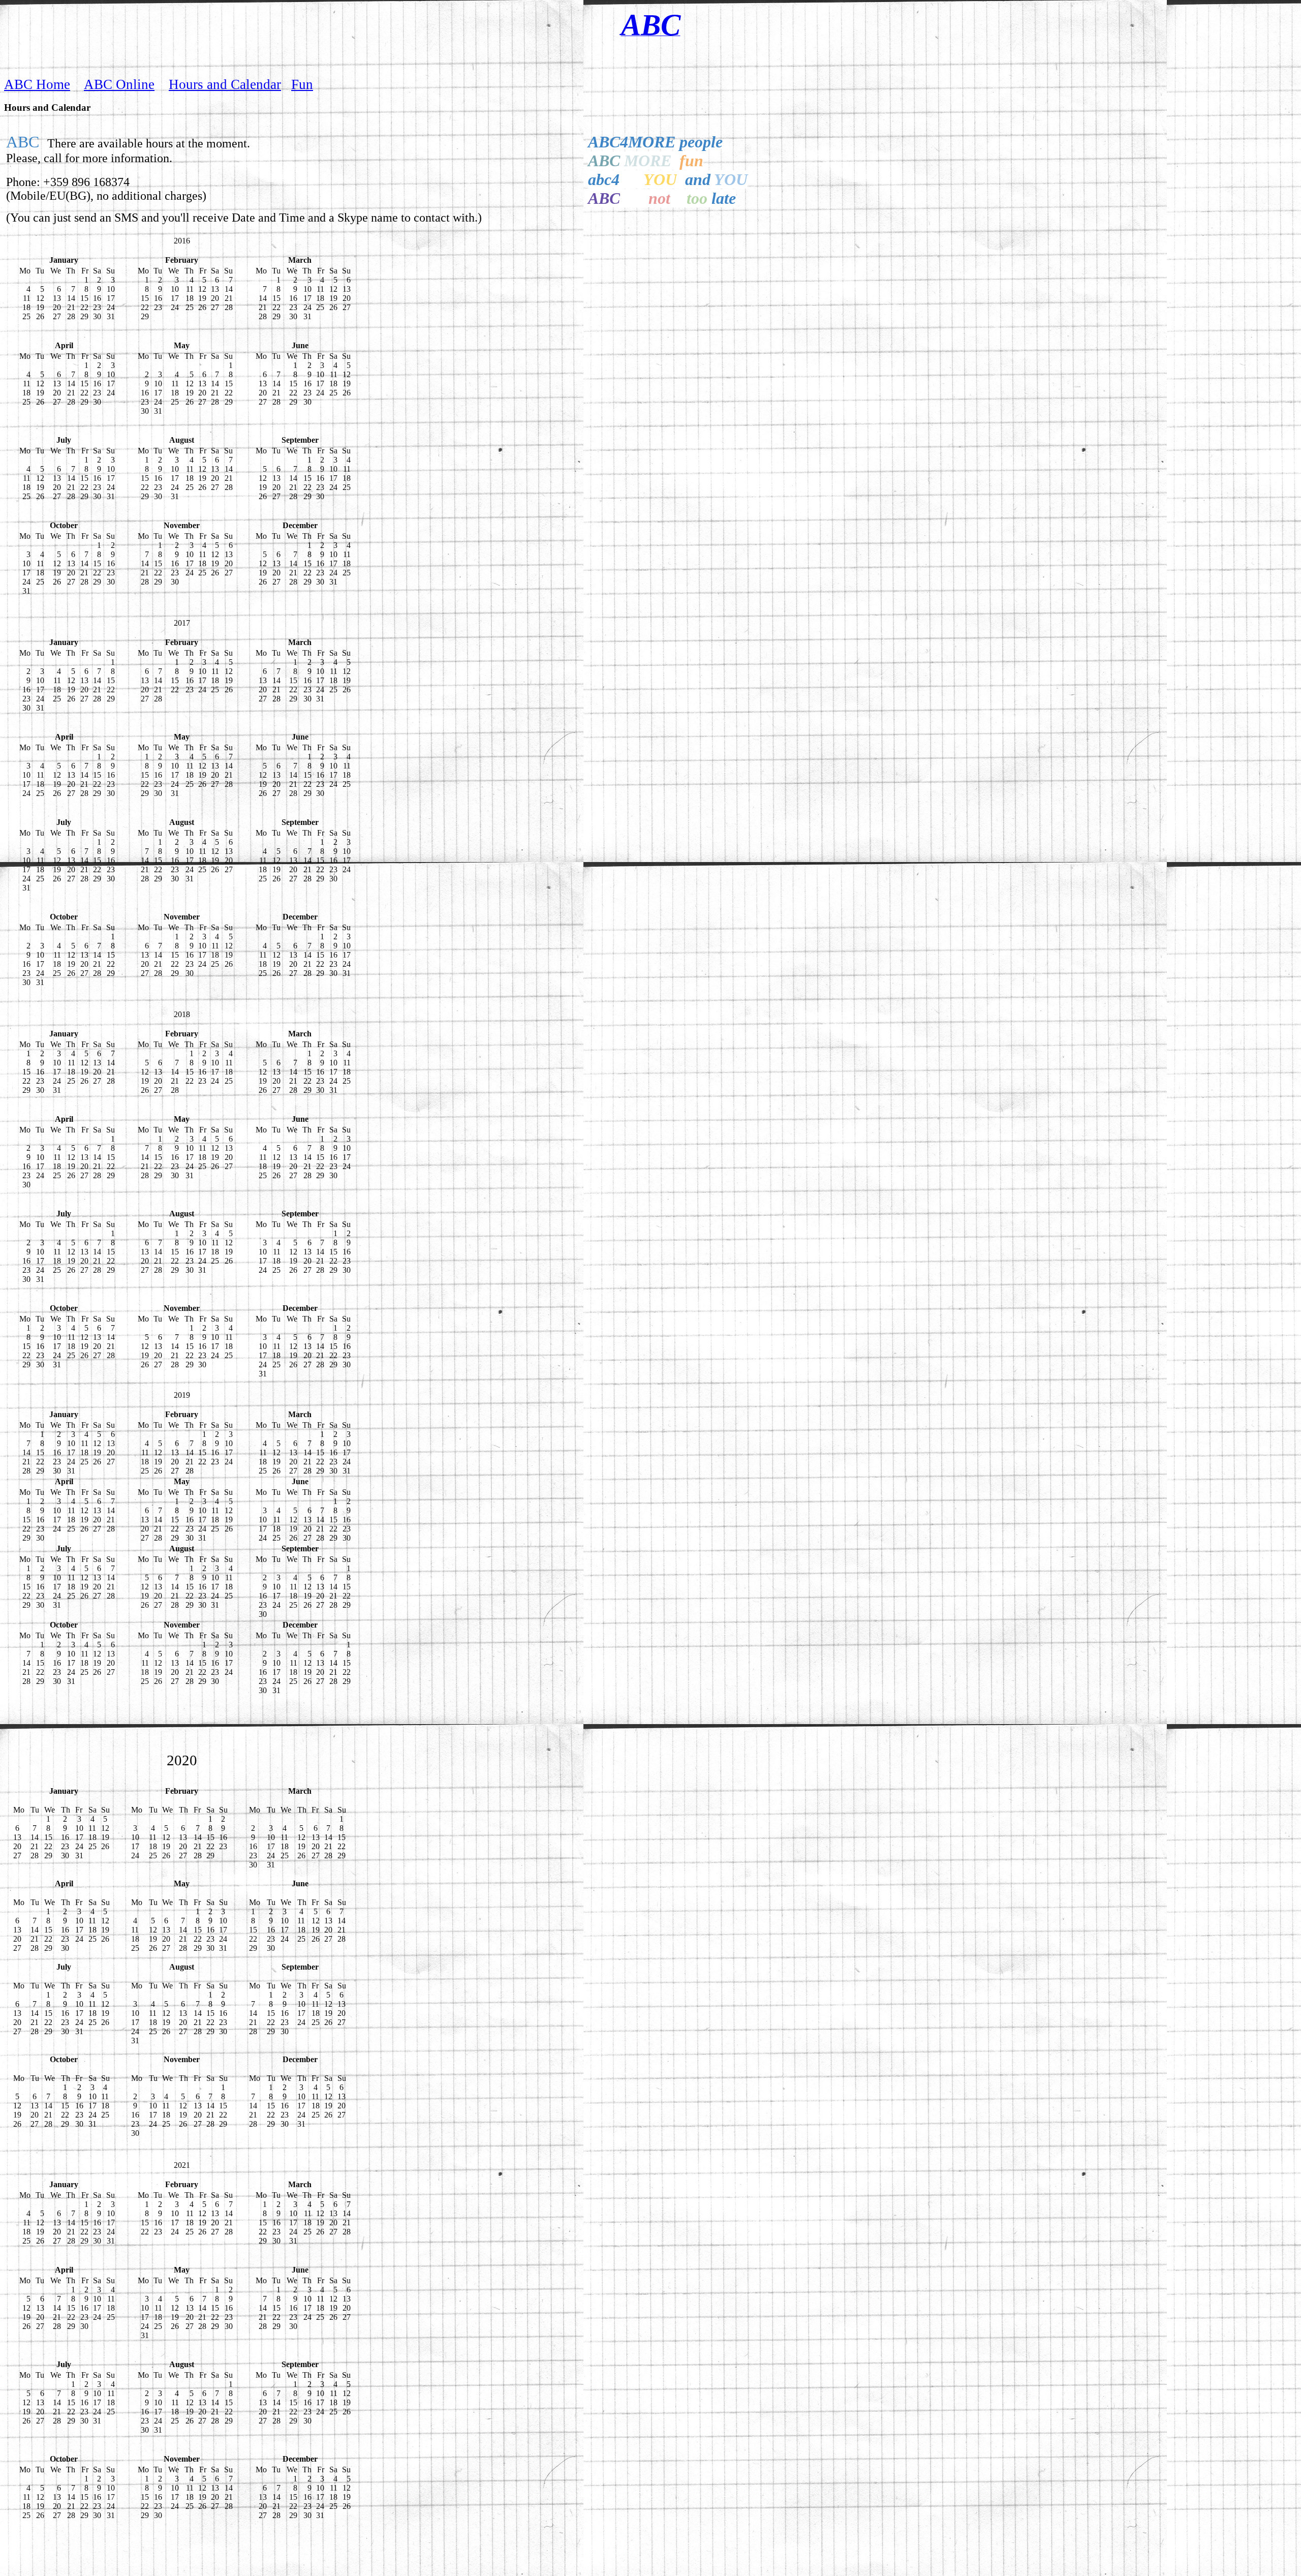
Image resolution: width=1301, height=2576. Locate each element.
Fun (302, 84)
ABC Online (119, 84)
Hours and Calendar (225, 84)
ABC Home (37, 84)
